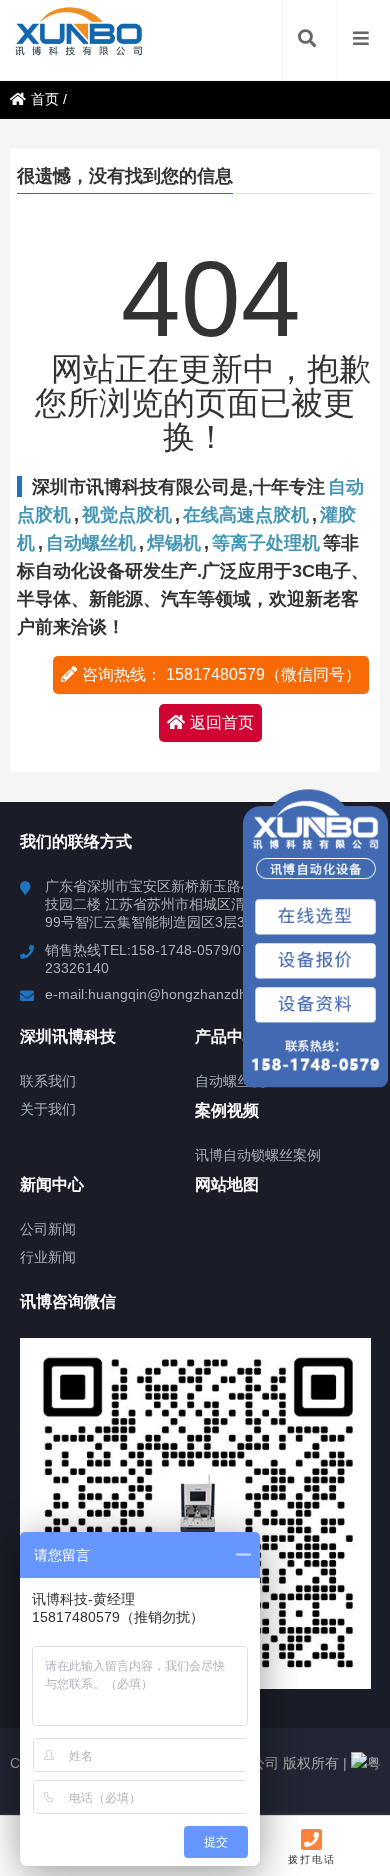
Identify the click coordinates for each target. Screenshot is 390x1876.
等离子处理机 (266, 543)
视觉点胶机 (127, 515)
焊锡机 (174, 543)
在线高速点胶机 (246, 515)
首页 (45, 99)
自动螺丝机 (91, 543)
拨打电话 (312, 1859)
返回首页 (222, 722)
